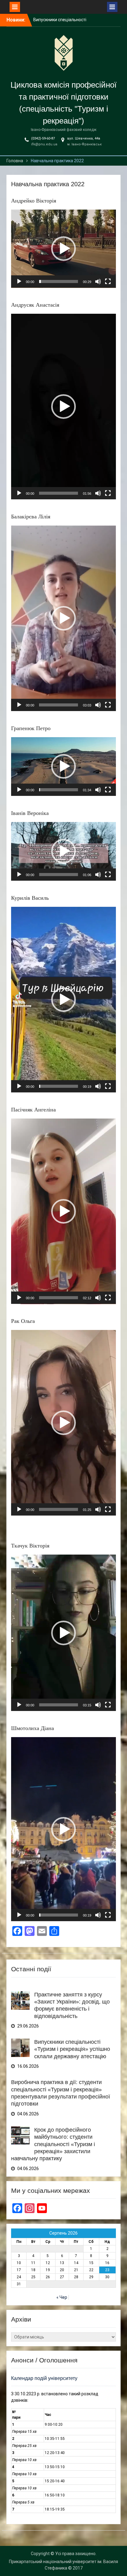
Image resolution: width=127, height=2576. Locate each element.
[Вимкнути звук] (98, 281)
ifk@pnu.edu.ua (44, 144)
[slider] (59, 281)
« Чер (62, 2297)
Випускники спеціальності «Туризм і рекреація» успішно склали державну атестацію (72, 2049)
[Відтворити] (19, 281)
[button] (63, 249)
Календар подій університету (44, 2378)
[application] (63, 249)
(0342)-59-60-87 (43, 138)
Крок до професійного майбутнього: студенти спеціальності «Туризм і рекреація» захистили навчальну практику (53, 2144)
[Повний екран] (108, 281)
